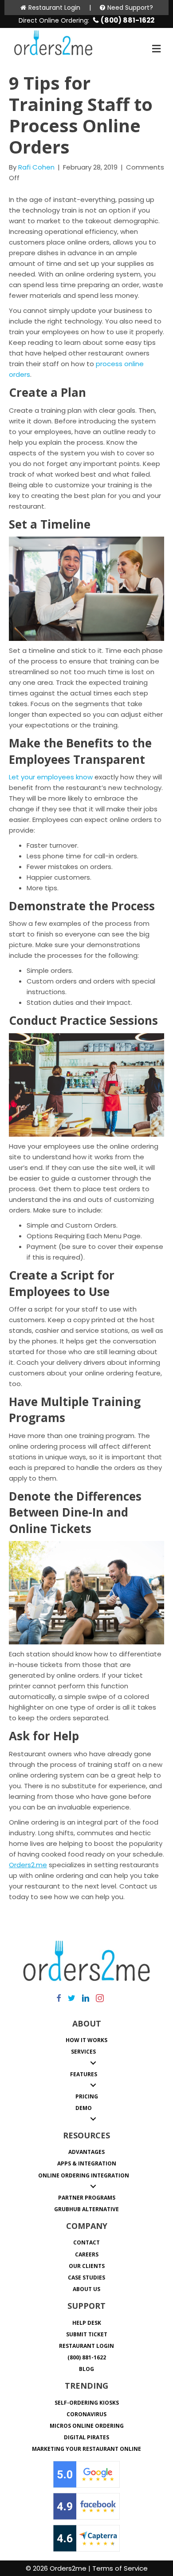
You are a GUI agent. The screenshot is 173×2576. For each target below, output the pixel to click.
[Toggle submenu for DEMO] (93, 2119)
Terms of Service (120, 2568)
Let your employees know (51, 777)
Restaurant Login (54, 8)
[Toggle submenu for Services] (93, 2063)
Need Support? (130, 8)
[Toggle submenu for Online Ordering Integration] (93, 2186)
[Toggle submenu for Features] (93, 2085)
